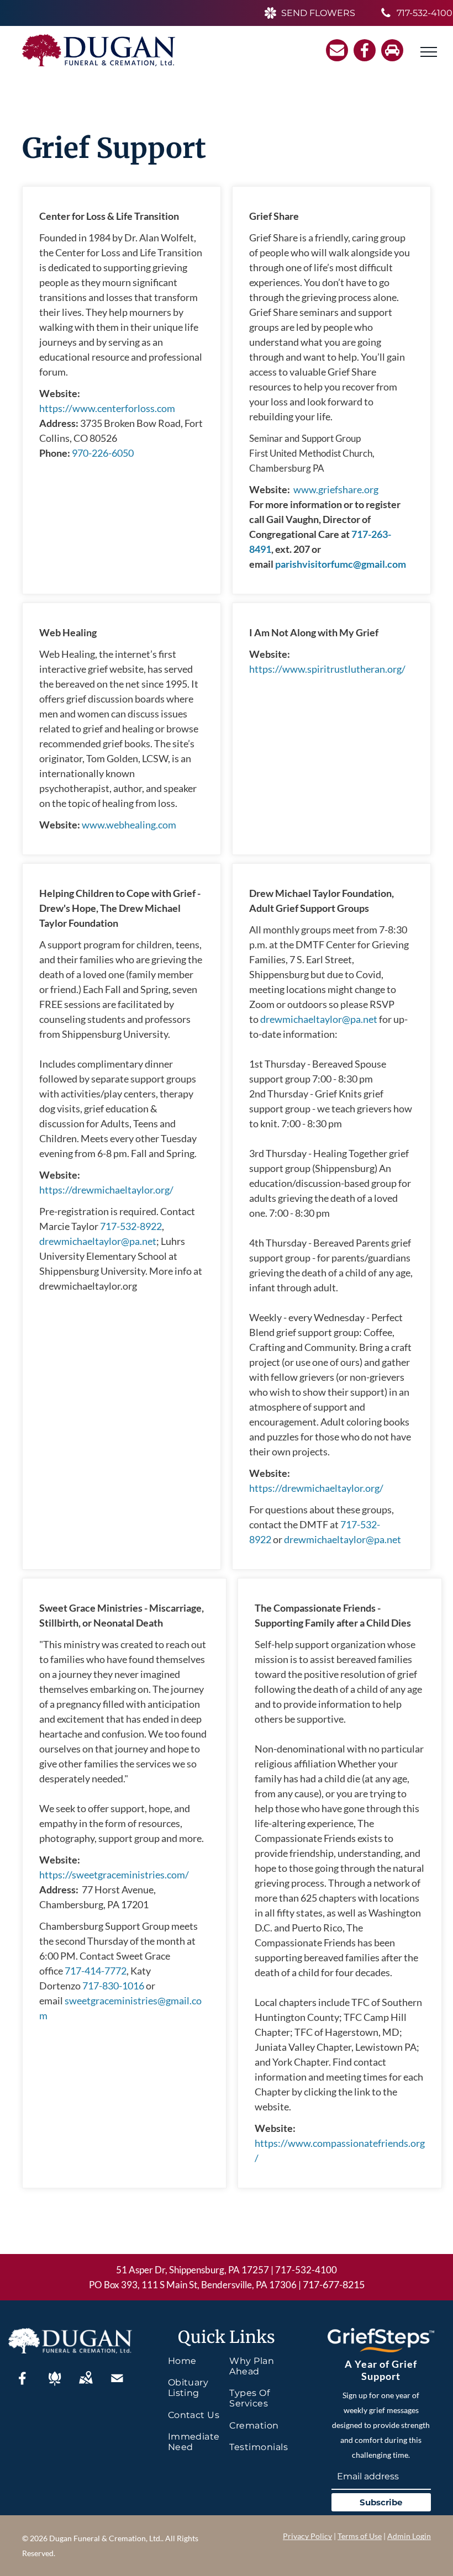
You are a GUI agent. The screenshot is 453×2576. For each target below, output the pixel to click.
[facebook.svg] (23, 2385)
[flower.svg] (55, 2385)
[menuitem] (199, 2361)
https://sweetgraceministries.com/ (114, 1875)
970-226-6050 (103, 453)
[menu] (429, 52)
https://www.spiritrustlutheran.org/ (327, 669)
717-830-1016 (113, 1986)
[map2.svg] (86, 2385)
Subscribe (381, 2502)
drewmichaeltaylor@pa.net (98, 1241)
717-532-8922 (131, 1226)
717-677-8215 (334, 2284)
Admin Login (409, 2536)
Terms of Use (360, 2536)
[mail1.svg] (117, 2385)
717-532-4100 (306, 2270)
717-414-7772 (96, 1971)
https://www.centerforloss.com (107, 408)
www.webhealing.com (129, 825)
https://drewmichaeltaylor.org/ (106, 1190)
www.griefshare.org (336, 489)
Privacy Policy (307, 2536)
